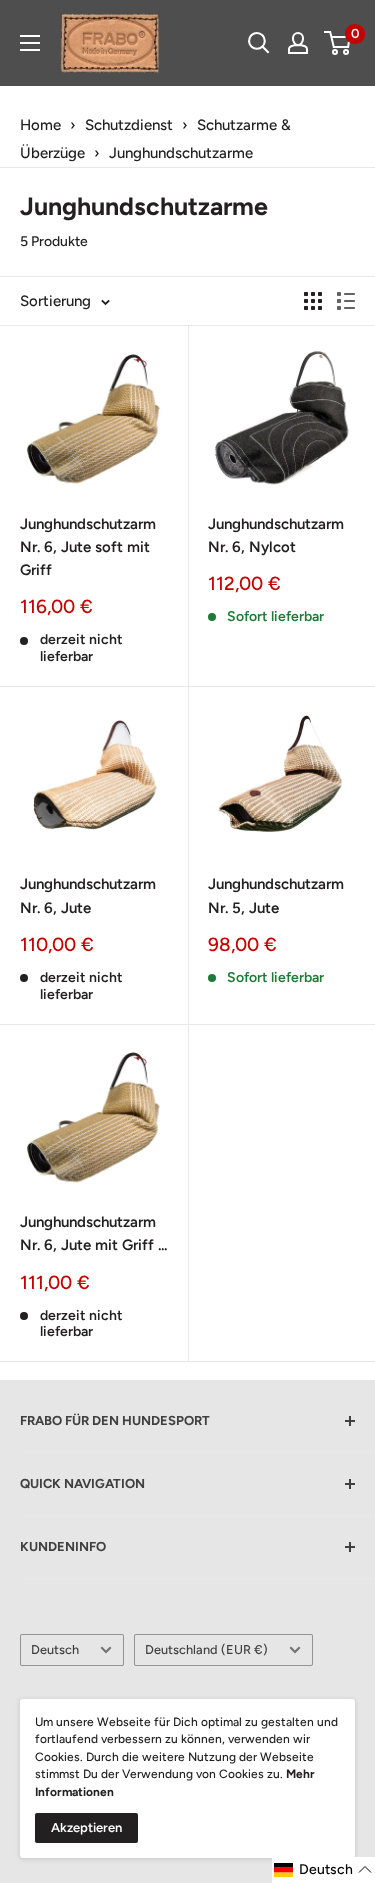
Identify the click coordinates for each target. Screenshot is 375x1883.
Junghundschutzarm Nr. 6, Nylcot (276, 535)
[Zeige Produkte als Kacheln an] (313, 301)
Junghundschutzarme (181, 153)
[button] (323, 1870)
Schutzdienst (129, 125)
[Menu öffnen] (30, 43)
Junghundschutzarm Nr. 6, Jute (88, 895)
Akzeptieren (86, 1827)
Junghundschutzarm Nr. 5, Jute (276, 895)
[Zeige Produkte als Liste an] (346, 301)
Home (40, 125)
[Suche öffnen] (259, 43)
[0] (338, 43)
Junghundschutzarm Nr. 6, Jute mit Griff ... (93, 1233)
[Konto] (298, 43)
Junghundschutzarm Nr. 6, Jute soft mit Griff (88, 547)
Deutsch (55, 1649)
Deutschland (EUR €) (206, 1649)
